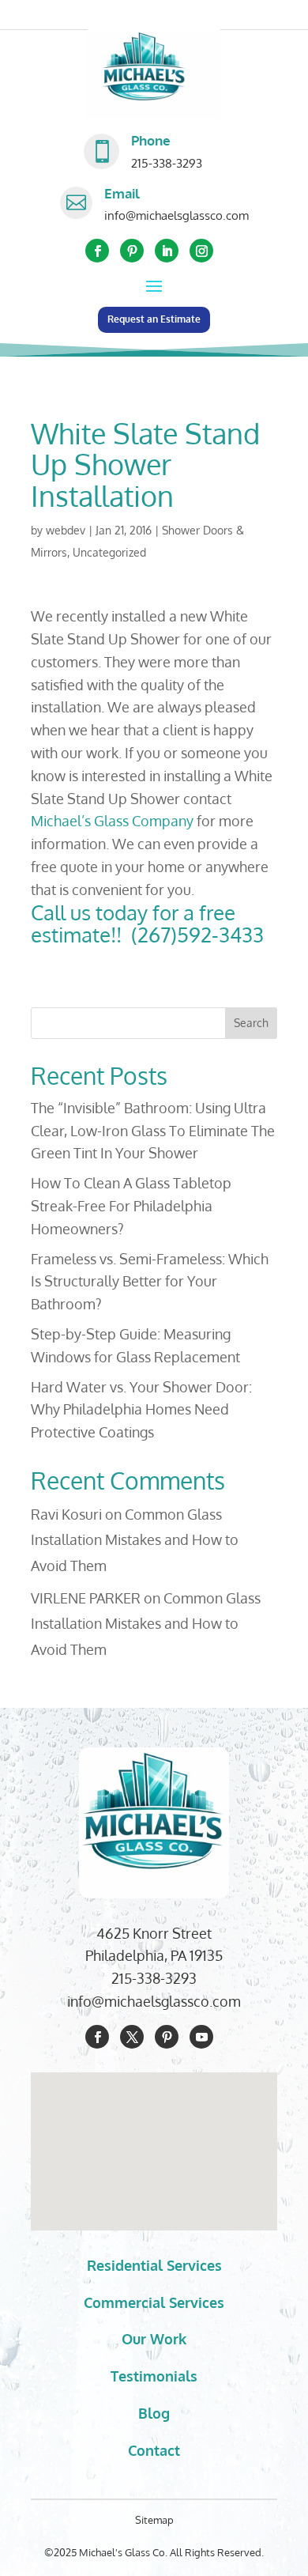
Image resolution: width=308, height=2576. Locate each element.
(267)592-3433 (195, 934)
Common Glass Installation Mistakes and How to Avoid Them (135, 1540)
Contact (154, 2450)
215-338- (138, 1978)
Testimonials (154, 2376)
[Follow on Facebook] (97, 251)
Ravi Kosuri (66, 1514)
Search (251, 1023)
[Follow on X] (132, 2037)
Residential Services (154, 2265)
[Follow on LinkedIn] (167, 251)
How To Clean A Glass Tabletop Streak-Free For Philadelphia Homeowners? (131, 1206)
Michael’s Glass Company (112, 821)
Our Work (154, 2339)
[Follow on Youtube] (201, 2037)
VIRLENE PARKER (86, 1598)
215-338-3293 (167, 163)
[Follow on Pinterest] (132, 251)
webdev (66, 530)
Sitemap (154, 2520)
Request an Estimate (154, 319)
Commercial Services (154, 2302)
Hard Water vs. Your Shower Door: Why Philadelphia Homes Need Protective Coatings (141, 1410)
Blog (154, 2413)
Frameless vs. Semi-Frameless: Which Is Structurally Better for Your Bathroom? (150, 1282)
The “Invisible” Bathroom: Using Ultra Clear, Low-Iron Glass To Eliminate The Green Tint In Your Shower (153, 1131)
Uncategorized (109, 552)
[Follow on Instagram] (201, 251)
